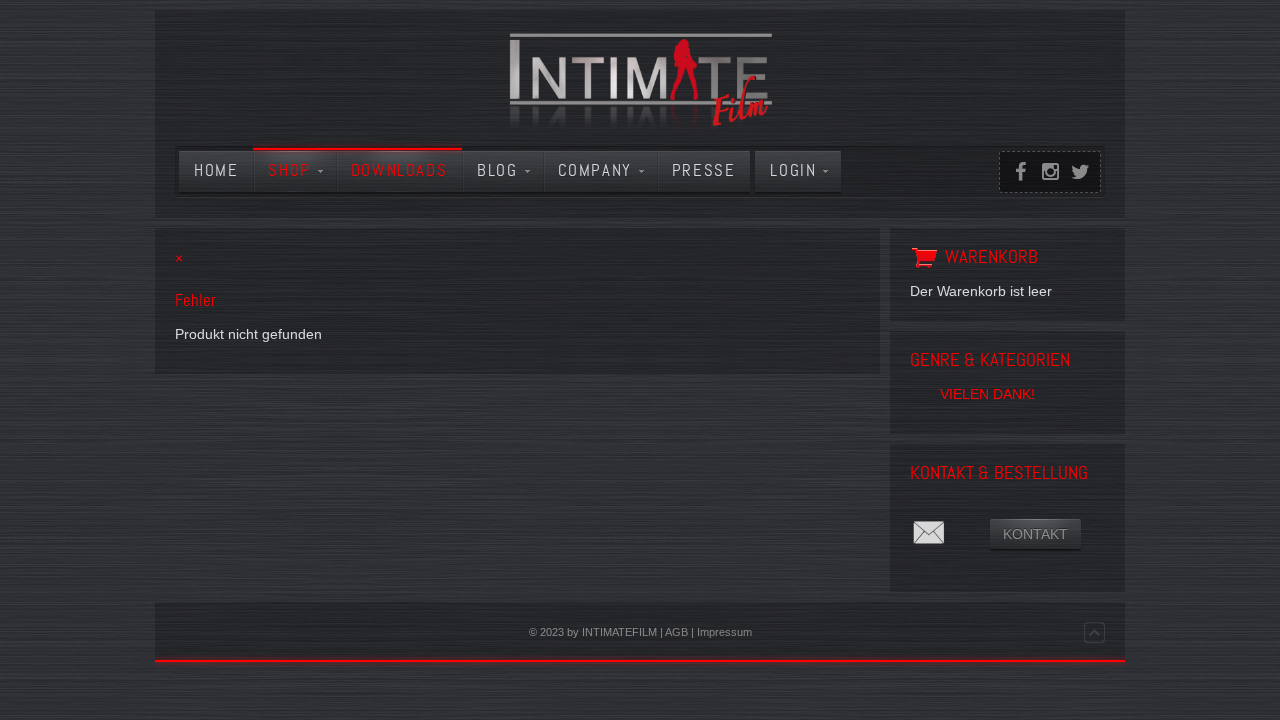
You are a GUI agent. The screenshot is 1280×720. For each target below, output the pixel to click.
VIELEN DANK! (987, 394)
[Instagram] (1050, 172)
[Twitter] (1080, 172)
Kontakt (1035, 534)
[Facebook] (1020, 172)
